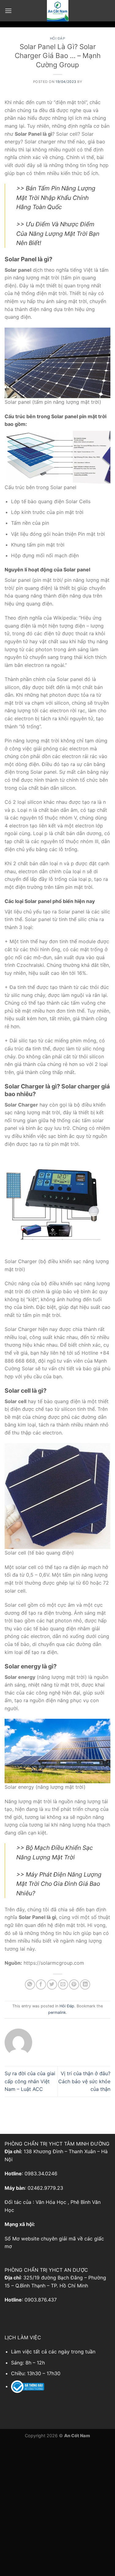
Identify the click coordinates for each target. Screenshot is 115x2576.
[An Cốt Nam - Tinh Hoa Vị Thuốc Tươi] (58, 11)
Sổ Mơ (12, 2239)
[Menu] (8, 11)
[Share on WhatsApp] (30, 1985)
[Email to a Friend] (63, 1985)
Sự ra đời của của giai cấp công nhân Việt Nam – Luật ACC (30, 2081)
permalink (57, 2012)
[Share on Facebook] (41, 1985)
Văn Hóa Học (51, 2202)
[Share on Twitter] (52, 1985)
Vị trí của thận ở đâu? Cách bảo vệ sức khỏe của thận (84, 2081)
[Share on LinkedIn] (85, 1985)
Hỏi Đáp (58, 38)
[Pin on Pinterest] (74, 1985)
